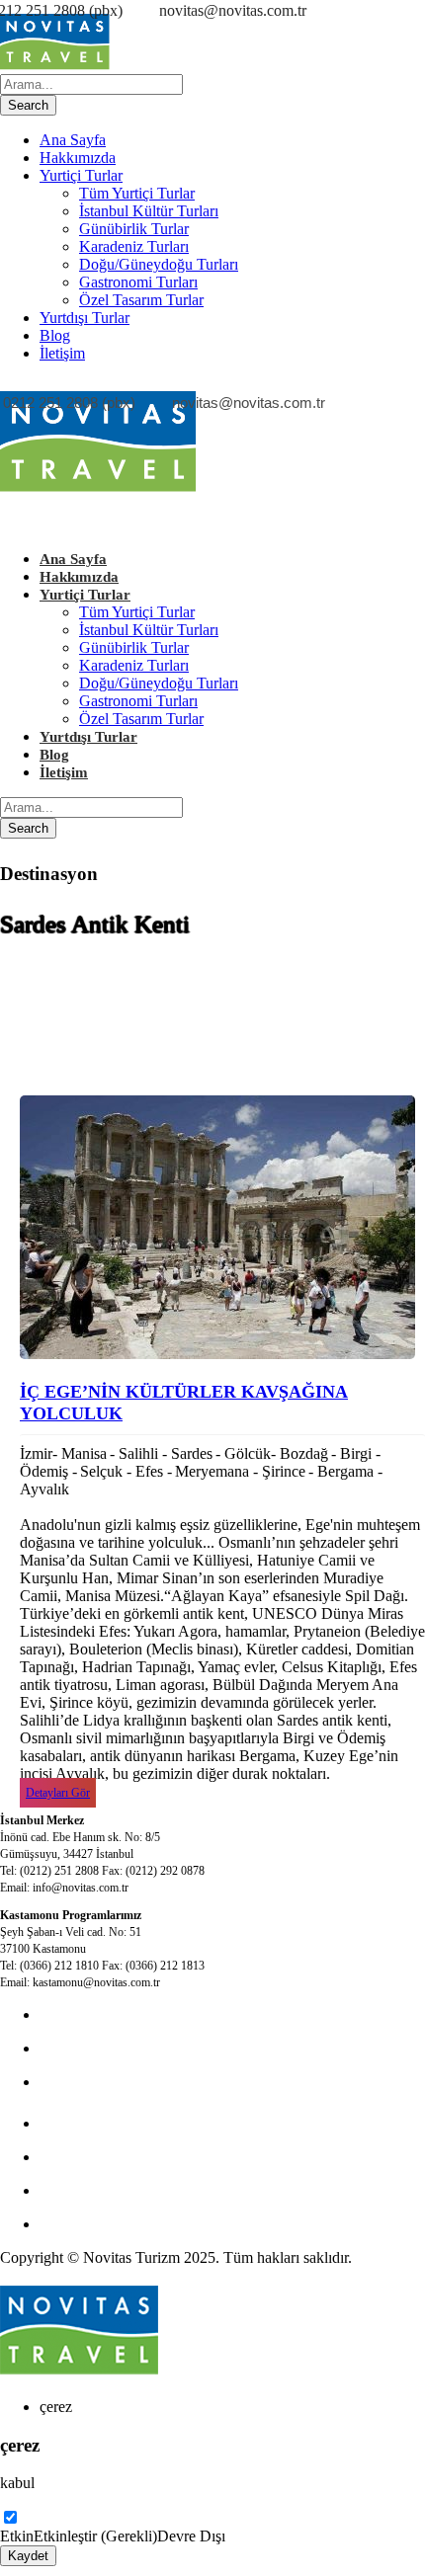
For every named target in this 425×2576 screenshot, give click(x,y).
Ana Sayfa (73, 140)
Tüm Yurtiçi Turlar (137, 193)
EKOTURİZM (87, 2123)
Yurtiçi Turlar (81, 175)
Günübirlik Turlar (134, 229)
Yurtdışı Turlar (85, 318)
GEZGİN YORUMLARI (120, 2190)
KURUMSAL (85, 2082)
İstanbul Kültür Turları (149, 211)
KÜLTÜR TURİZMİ (107, 2014)
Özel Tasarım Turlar (141, 300)
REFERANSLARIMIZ (114, 2224)
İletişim (62, 353)
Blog (55, 335)
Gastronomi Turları (138, 282)
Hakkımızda (78, 158)
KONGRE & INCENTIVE (127, 2048)
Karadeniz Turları (134, 246)
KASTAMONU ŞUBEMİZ (128, 2157)
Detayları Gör (58, 1793)
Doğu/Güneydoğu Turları (159, 264)
